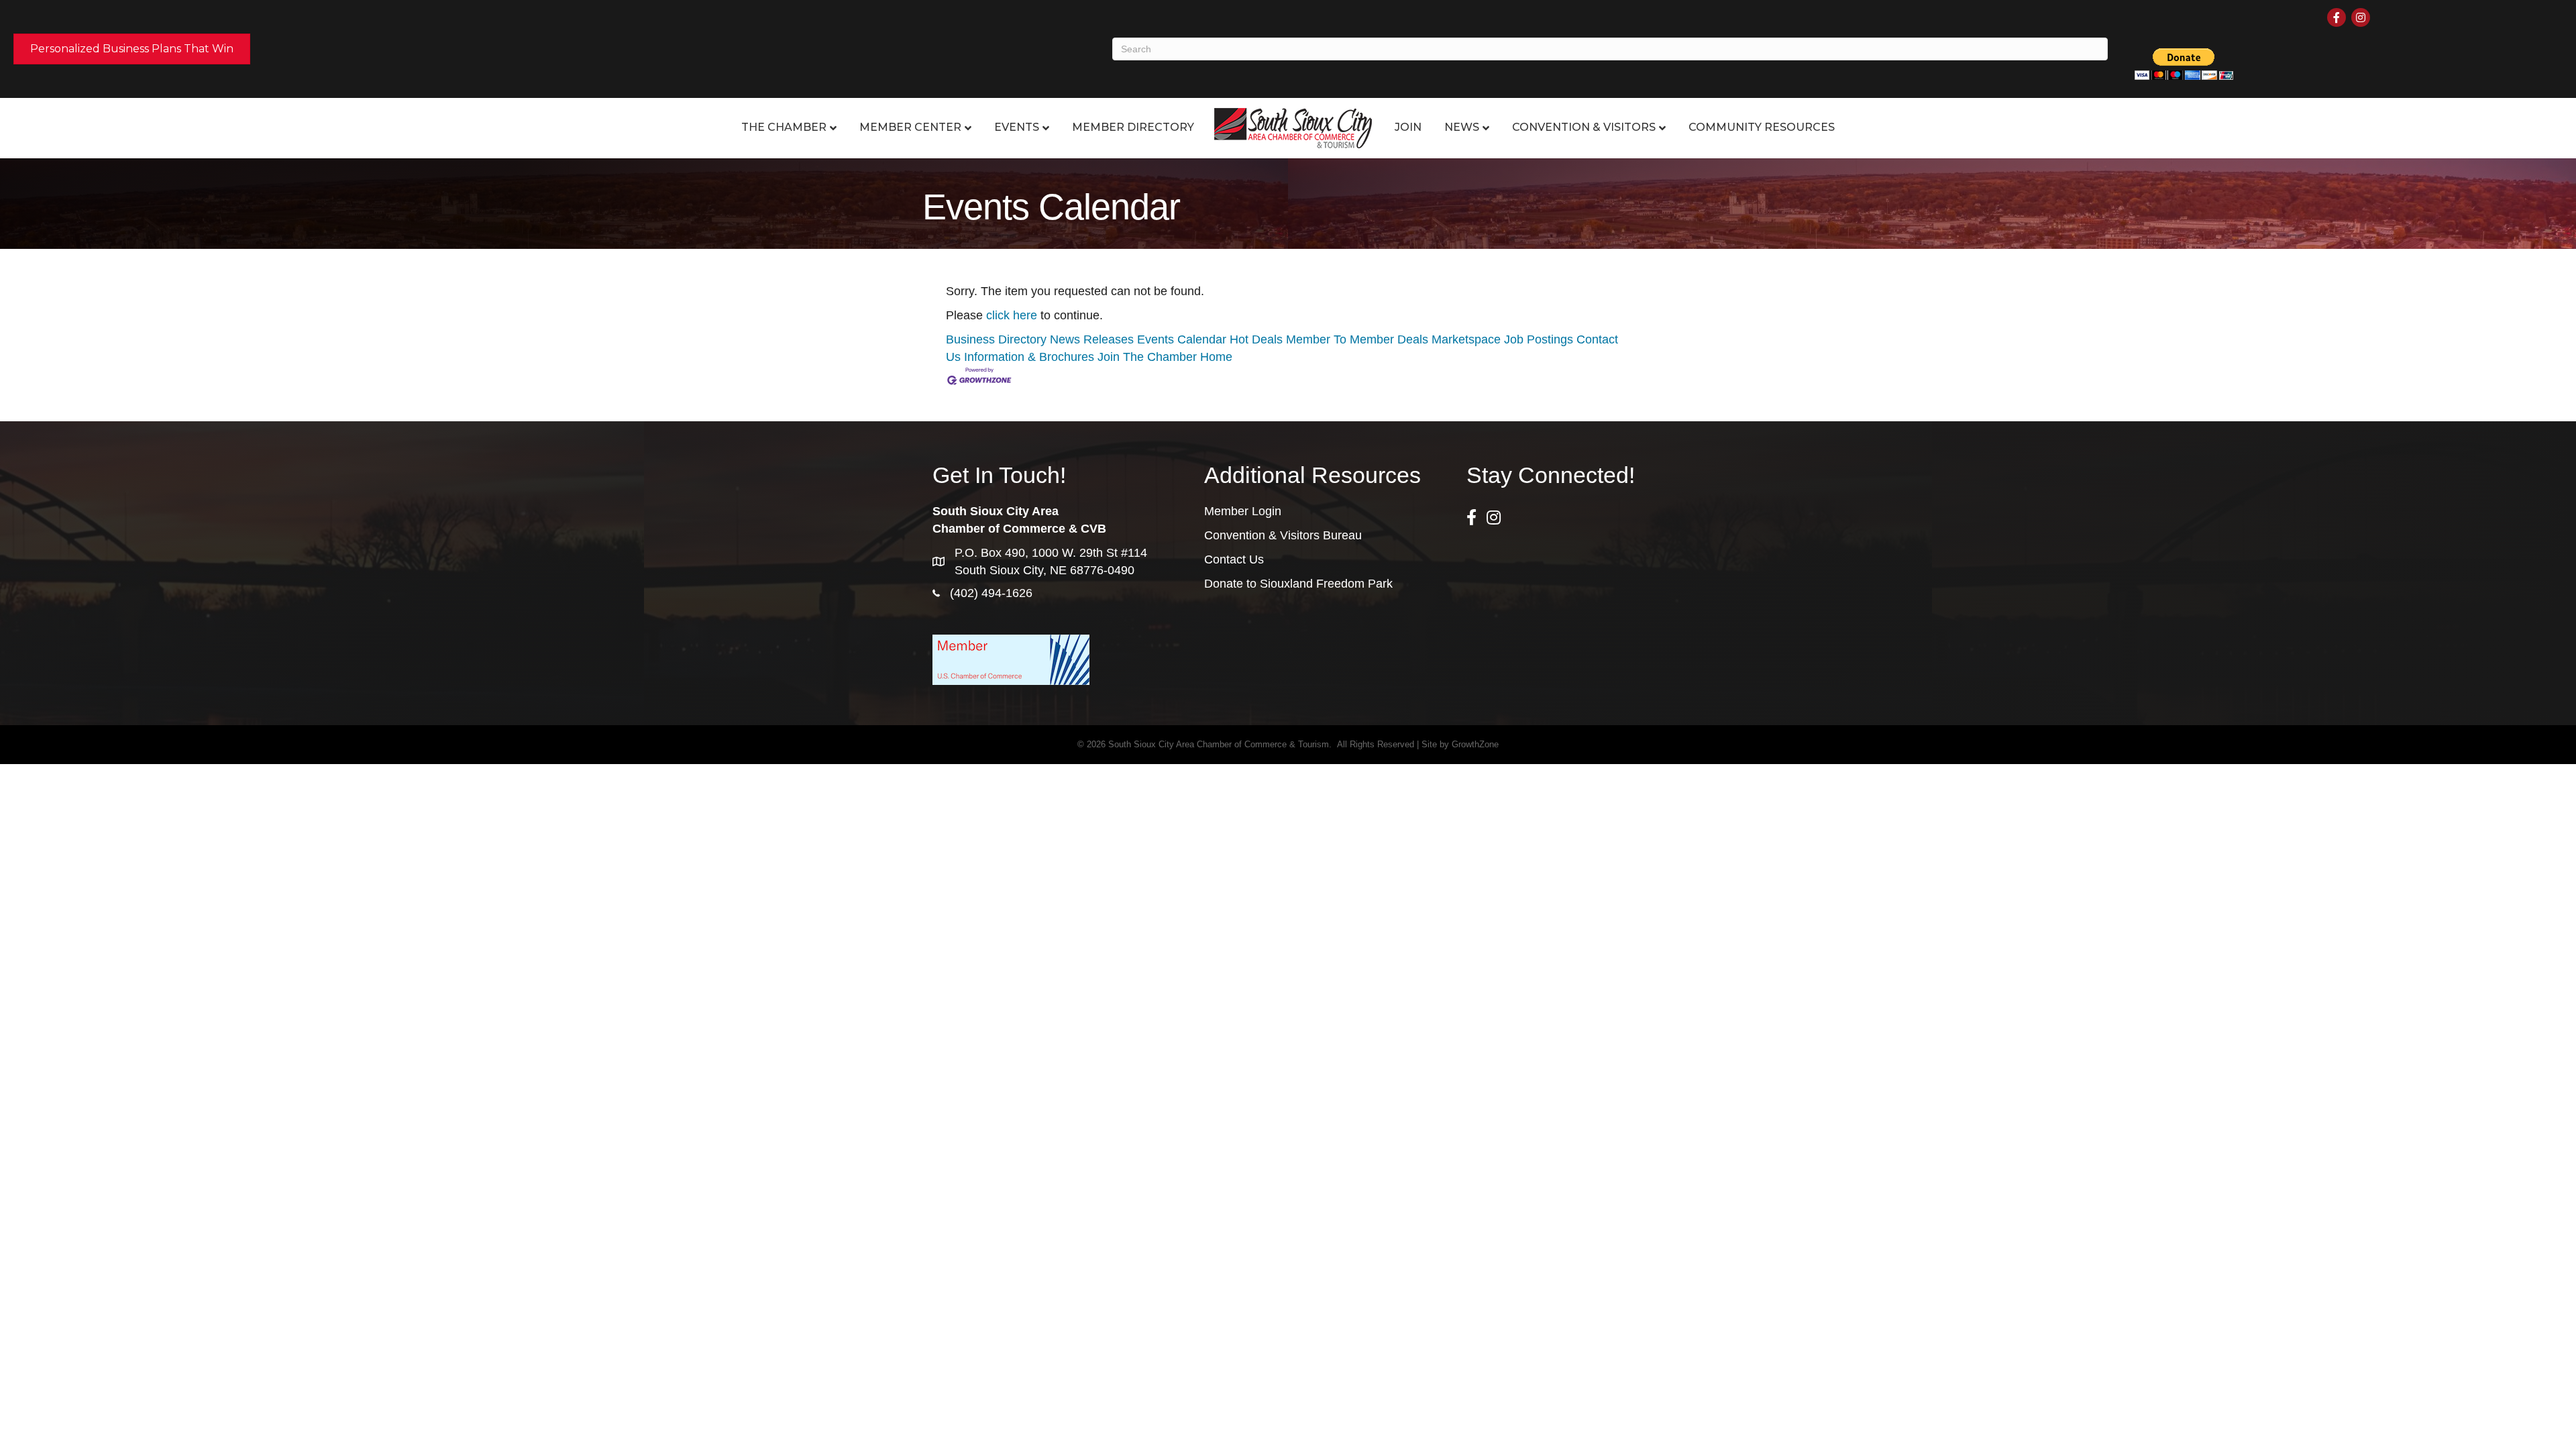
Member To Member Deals (1357, 339)
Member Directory (1133, 127)
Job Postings (1539, 339)
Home (1216, 357)
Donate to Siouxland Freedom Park (1298, 584)
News (1462, 127)
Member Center (910, 127)
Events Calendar (1182, 339)
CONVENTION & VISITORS (1584, 127)
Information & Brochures (1029, 357)
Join (1408, 127)
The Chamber (784, 127)
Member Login (1243, 511)
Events (1017, 127)
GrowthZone (1475, 744)
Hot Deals (1256, 339)
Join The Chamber (1147, 357)
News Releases (1092, 339)
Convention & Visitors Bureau (1283, 535)
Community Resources (1762, 127)
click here (1012, 315)
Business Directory (996, 339)
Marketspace (1466, 339)
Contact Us (1234, 559)
